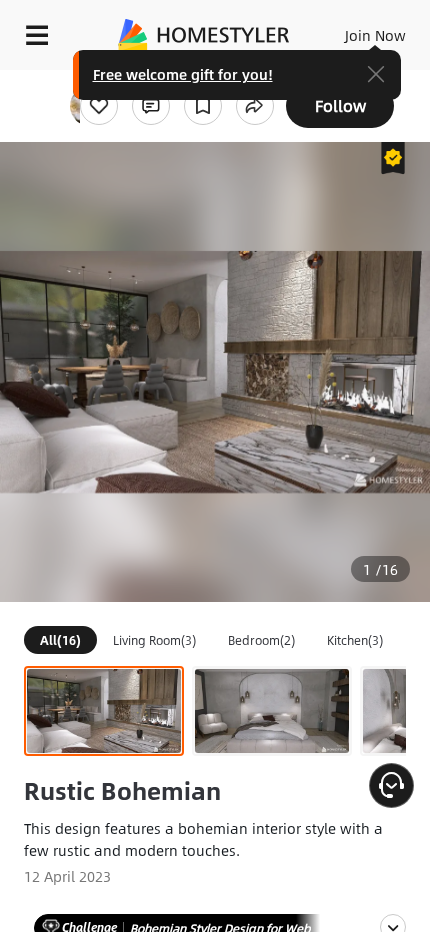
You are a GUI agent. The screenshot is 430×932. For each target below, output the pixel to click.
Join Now (375, 35)
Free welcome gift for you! (183, 74)
